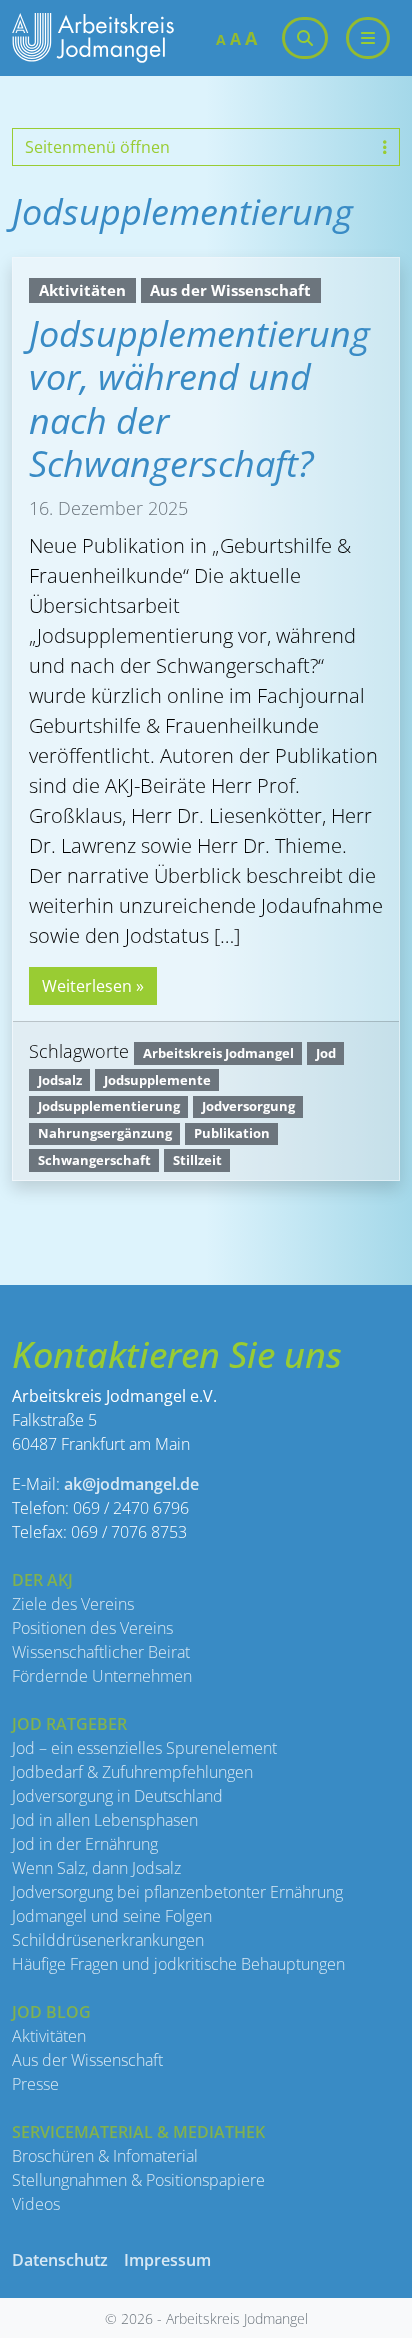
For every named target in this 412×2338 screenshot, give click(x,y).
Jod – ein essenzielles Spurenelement (144, 1748)
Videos (36, 2204)
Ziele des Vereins (73, 1604)
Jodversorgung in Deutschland (117, 1796)
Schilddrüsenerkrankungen (108, 1940)
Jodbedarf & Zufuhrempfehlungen (132, 1772)
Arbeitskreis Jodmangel (218, 1053)
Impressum (167, 2260)
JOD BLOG (51, 2012)
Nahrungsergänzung (105, 1133)
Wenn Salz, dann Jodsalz (96, 1868)
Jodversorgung (248, 1106)
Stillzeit (197, 1160)
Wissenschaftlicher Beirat (101, 1652)
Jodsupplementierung (109, 1106)
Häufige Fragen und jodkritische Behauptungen (178, 1964)
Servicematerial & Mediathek (138, 2132)
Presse (35, 2084)
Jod (326, 1053)
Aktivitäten (82, 290)
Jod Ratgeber (69, 1724)
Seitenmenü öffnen (97, 147)
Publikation (232, 1133)
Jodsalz (60, 1080)
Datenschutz (60, 2260)
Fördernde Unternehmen (102, 1676)
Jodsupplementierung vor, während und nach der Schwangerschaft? (199, 398)
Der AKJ (42, 1580)
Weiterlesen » (93, 986)
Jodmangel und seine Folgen (112, 1916)
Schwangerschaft (94, 1160)
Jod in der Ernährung (85, 1844)
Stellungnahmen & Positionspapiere (138, 2180)
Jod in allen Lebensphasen (105, 1820)
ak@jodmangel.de (131, 1484)
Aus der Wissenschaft (230, 290)
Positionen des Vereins (92, 1628)
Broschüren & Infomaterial (105, 2156)
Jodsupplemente (157, 1080)
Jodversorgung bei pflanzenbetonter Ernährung (177, 1892)
